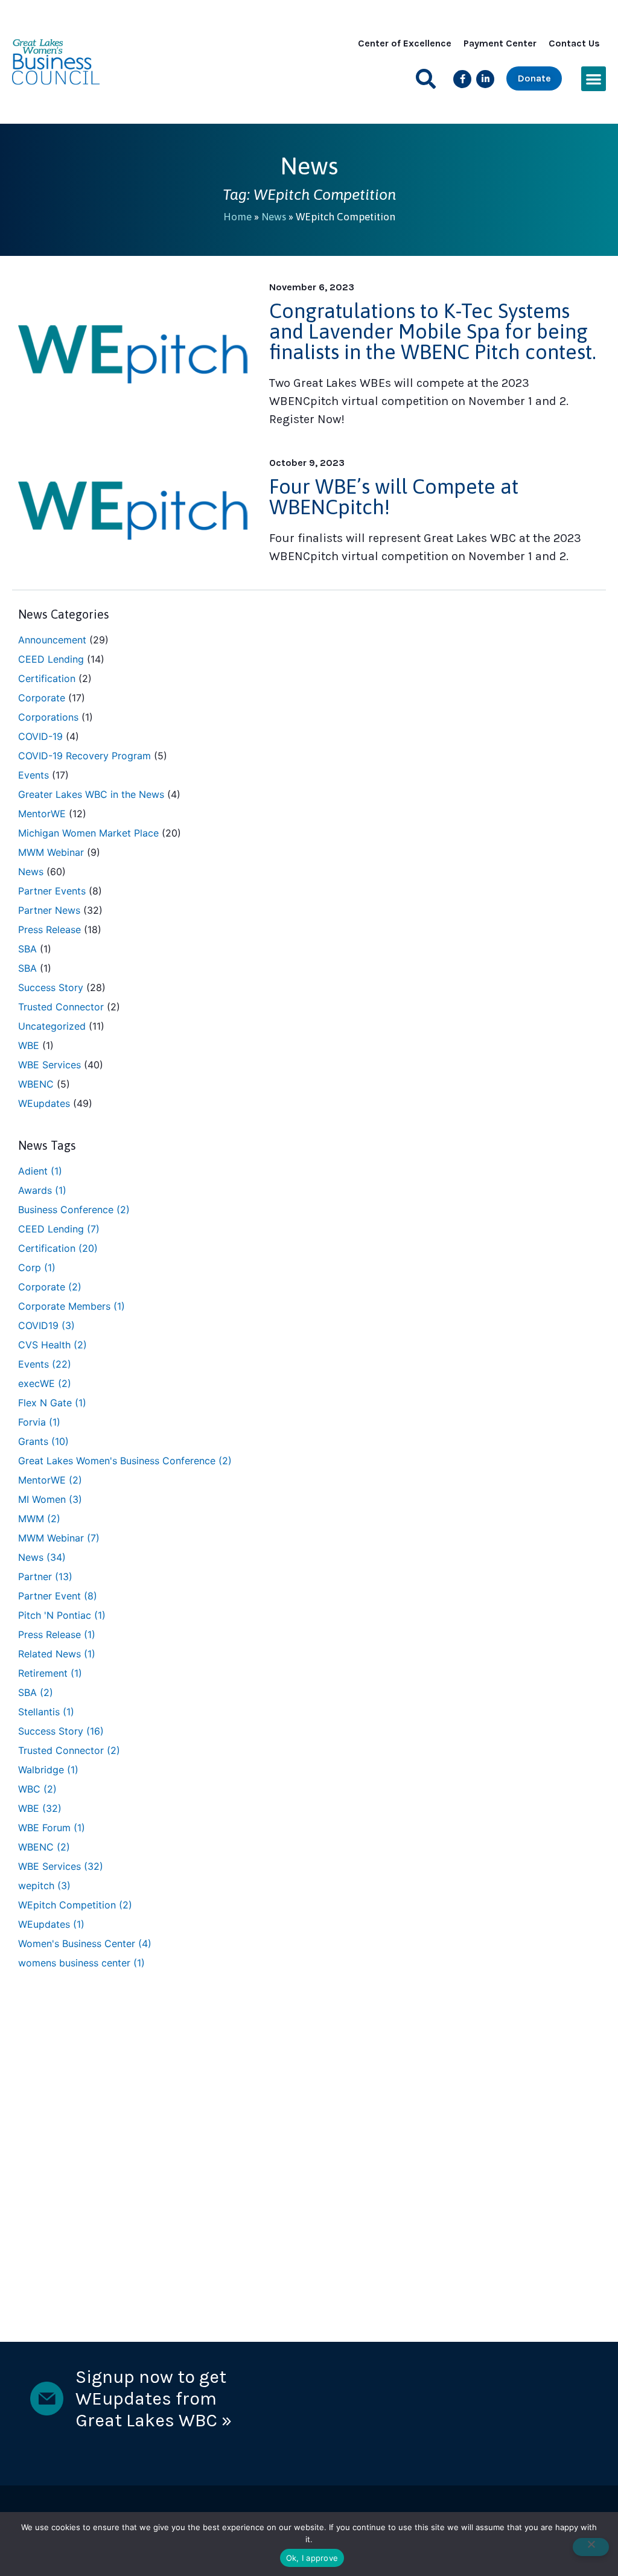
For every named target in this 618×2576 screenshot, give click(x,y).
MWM (39, 1519)
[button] (426, 79)
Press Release (49, 929)
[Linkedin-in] (485, 79)
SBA (27, 949)
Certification (47, 678)
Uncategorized (52, 1026)
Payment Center (500, 43)
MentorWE (42, 814)
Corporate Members (72, 1306)
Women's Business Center (85, 1943)
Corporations (48, 717)
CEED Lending (51, 659)
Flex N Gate (52, 1403)
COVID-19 (40, 736)
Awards (42, 1190)
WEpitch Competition (75, 1905)
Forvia (39, 1422)
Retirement (50, 1673)
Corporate (42, 698)
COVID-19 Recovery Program (84, 756)
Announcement (52, 640)
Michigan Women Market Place (88, 833)
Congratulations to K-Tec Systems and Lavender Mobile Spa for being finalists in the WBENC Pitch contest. (433, 331)
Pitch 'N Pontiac (62, 1615)
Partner (45, 1577)
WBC (37, 1789)
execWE (45, 1383)
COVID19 (46, 1325)
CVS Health (53, 1345)
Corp (37, 1267)
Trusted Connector (61, 1007)
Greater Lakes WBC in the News (91, 794)
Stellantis (46, 1712)
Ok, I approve (312, 2558)
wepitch (44, 1886)
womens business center (81, 1963)
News (274, 217)
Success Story (51, 987)
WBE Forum (52, 1828)
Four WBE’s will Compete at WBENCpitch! (394, 496)
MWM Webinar (51, 852)
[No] (591, 2547)
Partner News (49, 910)
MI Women (50, 1499)
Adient (40, 1171)
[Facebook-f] (462, 79)
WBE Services (49, 1065)
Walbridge (48, 1770)
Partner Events (52, 891)
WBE (29, 1045)
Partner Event (58, 1596)
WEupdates (44, 1103)
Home (237, 217)
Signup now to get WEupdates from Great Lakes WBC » (154, 2399)
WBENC (36, 1084)
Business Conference (74, 1210)
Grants (43, 1441)
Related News (57, 1654)
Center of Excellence (405, 43)
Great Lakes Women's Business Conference (125, 1461)
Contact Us (574, 43)
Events (33, 775)
